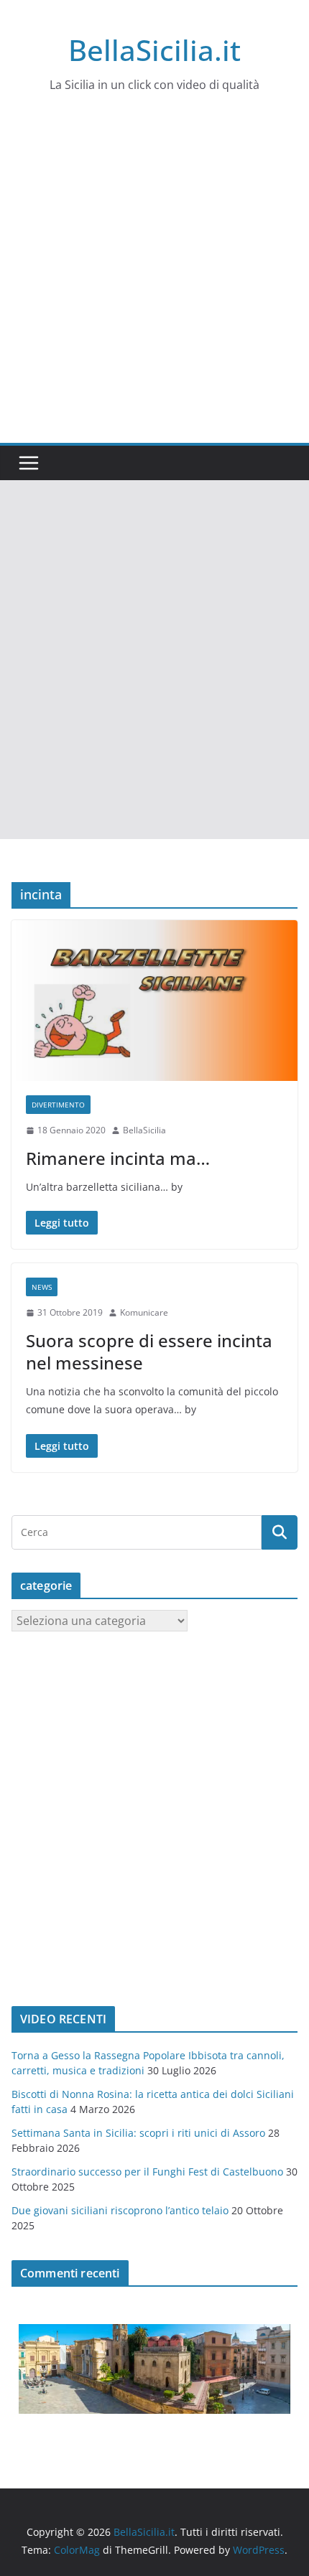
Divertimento (58, 1105)
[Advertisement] (154, 281)
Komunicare (144, 1312)
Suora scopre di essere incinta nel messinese (149, 1352)
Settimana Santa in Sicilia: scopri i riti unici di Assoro (138, 2133)
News (42, 1287)
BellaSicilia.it (154, 50)
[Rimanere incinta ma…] (154, 1001)
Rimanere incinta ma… (118, 1158)
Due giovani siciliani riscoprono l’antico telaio (120, 2210)
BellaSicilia (144, 1130)
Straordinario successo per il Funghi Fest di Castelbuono (147, 2172)
